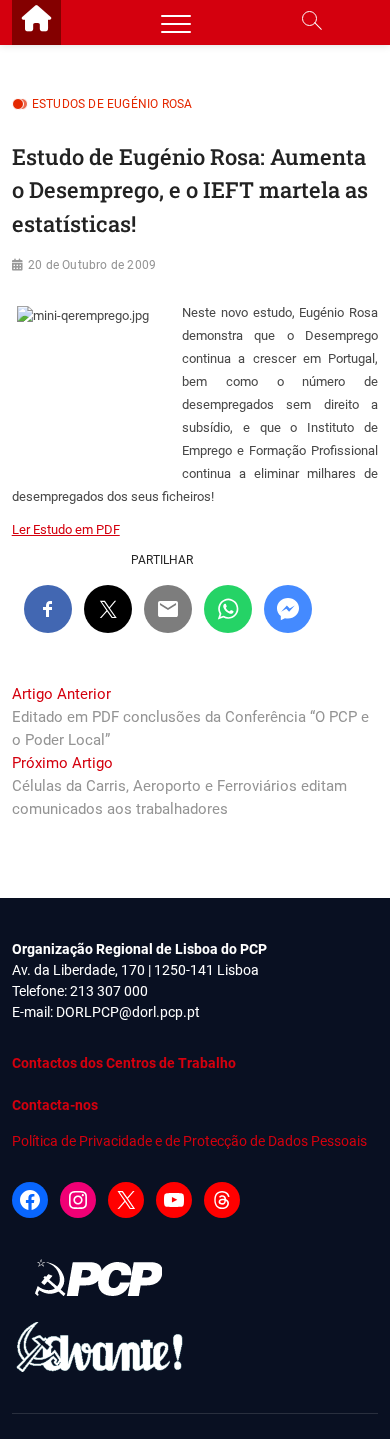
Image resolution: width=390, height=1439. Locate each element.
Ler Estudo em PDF (66, 529)
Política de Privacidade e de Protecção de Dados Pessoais (189, 1141)
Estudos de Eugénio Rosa (112, 104)
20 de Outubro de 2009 (92, 265)
